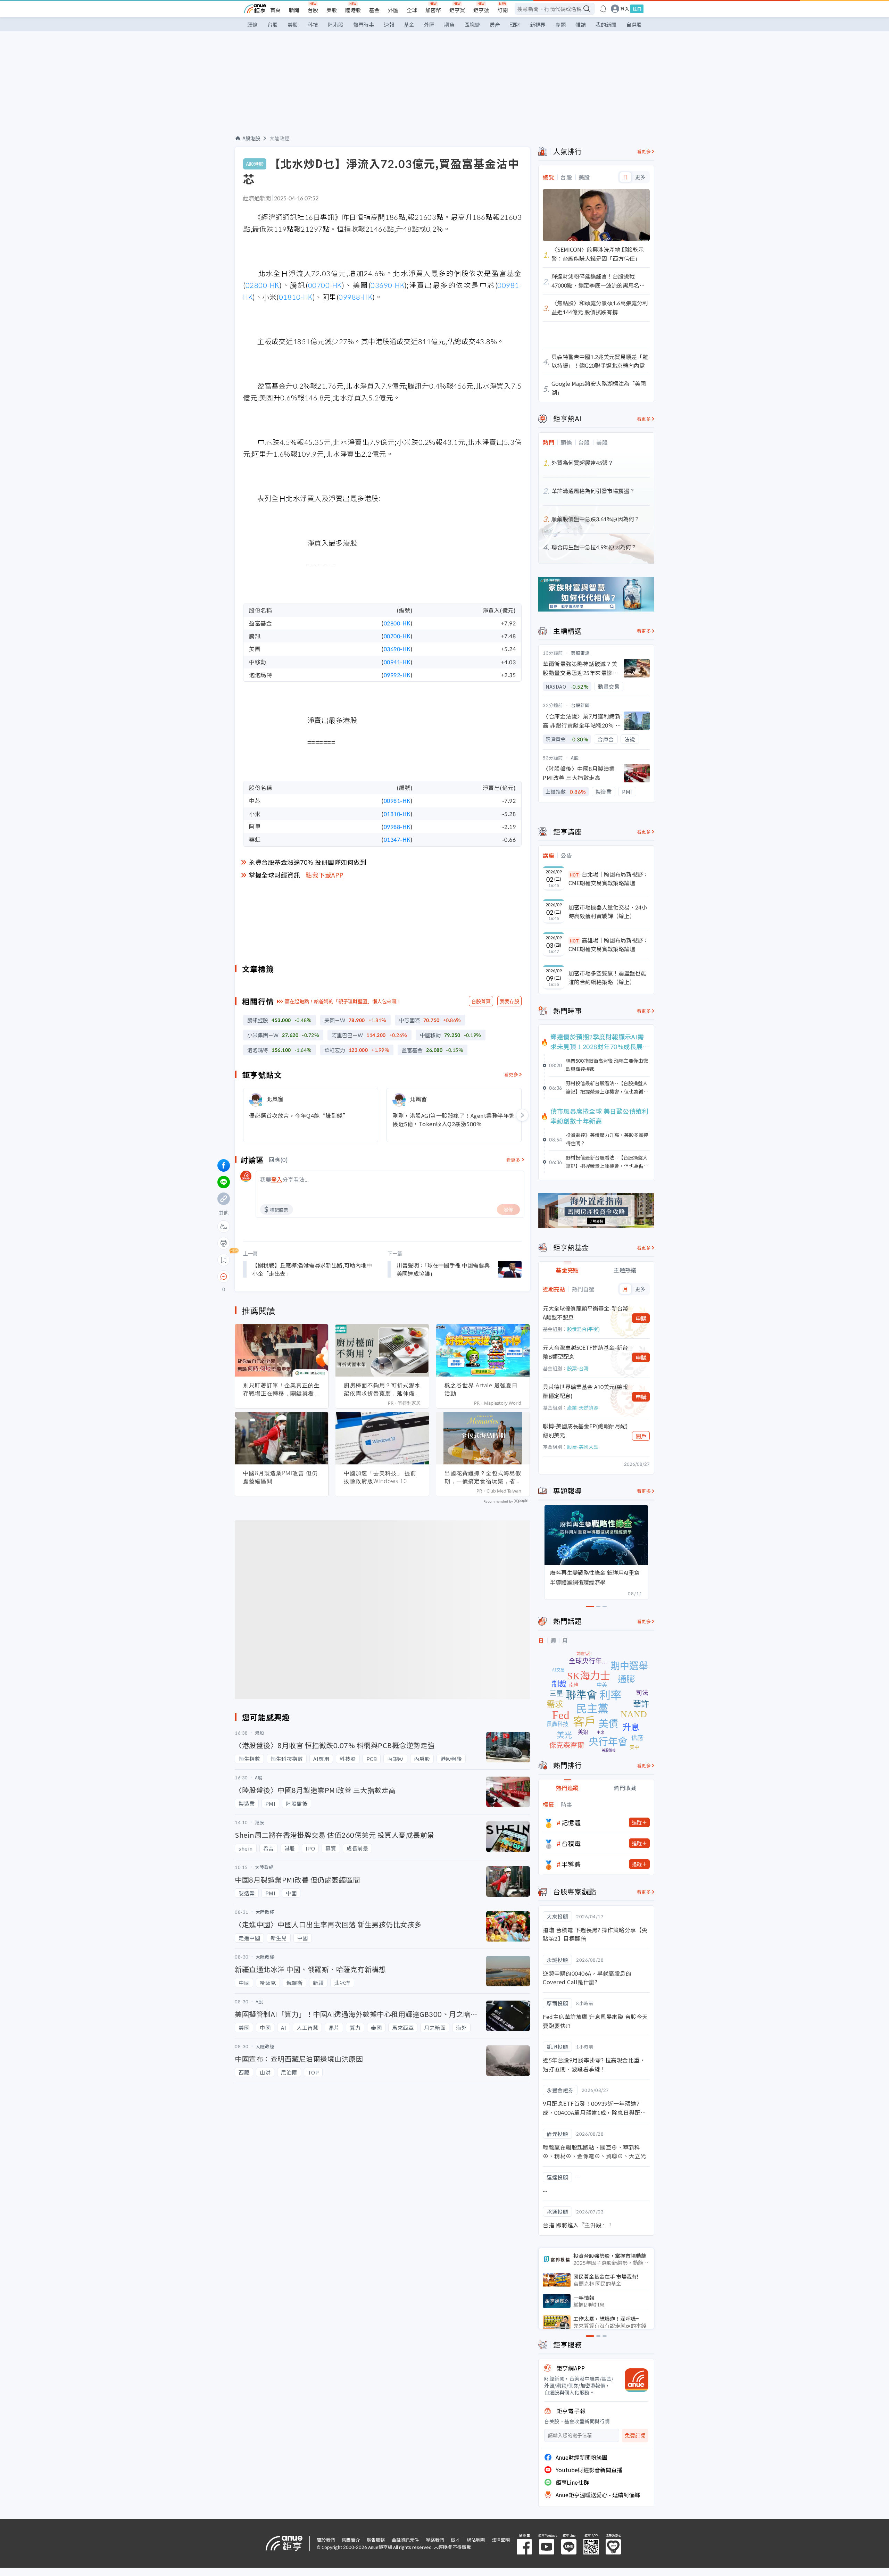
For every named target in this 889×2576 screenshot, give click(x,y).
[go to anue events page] (603, 9)
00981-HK (397, 800)
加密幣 (433, 10)
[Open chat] (224, 1277)
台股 (313, 10)
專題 (560, 24)
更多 (640, 177)
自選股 (634, 24)
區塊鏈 (472, 24)
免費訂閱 (635, 2436)
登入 (625, 9)
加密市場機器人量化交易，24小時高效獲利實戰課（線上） (608, 912)
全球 (412, 10)
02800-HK (262, 285)
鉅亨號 (481, 10)
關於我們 (326, 2540)
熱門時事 (364, 24)
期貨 (449, 24)
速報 (389, 24)
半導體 (571, 1864)
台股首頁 (481, 1001)
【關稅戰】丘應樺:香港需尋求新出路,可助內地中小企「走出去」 (312, 1269)
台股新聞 (580, 705)
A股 (575, 758)
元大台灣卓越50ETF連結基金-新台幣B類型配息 (585, 1352)
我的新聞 (606, 24)
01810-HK (296, 297)
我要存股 (509, 1001)
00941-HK (397, 662)
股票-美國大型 (583, 1447)
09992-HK (397, 675)
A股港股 (251, 138)
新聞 (294, 10)
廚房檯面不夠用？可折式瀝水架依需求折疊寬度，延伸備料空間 (382, 1389)
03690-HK (387, 285)
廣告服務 (376, 2540)
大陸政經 (280, 138)
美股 (332, 10)
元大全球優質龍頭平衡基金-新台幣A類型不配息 (585, 1313)
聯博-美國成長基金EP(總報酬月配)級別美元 (585, 1430)
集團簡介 (351, 2540)
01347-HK (397, 839)
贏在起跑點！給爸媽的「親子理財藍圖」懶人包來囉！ (343, 1001)
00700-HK (325, 285)
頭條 (252, 24)
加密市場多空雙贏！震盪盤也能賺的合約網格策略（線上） (607, 978)
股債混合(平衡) (583, 1329)
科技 (313, 24)
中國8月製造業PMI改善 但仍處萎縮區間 (280, 1477)
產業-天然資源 (583, 1407)
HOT (574, 875)
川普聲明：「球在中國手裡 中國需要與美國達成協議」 (443, 1269)
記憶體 (571, 1822)
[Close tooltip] (282, 1276)
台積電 (571, 1843)
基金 (374, 10)
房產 (495, 24)
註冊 (637, 9)
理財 (515, 24)
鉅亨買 (457, 10)
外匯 (393, 10)
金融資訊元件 (405, 2540)
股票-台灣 (578, 1368)
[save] (224, 1260)
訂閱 (502, 10)
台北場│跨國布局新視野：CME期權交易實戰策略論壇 (608, 879)
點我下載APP (325, 875)
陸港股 (353, 10)
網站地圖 (476, 2540)
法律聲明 (501, 2540)
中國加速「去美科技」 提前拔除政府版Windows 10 (380, 1477)
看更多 (511, 1074)
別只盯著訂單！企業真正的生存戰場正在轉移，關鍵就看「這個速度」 (281, 1389)
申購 (641, 1318)
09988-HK (355, 297)
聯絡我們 (435, 2540)
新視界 (538, 24)
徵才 (455, 2540)
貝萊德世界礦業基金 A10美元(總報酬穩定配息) (585, 1391)
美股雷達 (580, 653)
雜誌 (581, 24)
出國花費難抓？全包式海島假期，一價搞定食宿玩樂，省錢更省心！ (483, 1477)
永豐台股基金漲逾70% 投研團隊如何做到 (308, 862)
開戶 (641, 1436)
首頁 (275, 10)
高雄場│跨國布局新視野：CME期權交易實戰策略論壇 (608, 945)
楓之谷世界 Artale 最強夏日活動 (481, 1389)
